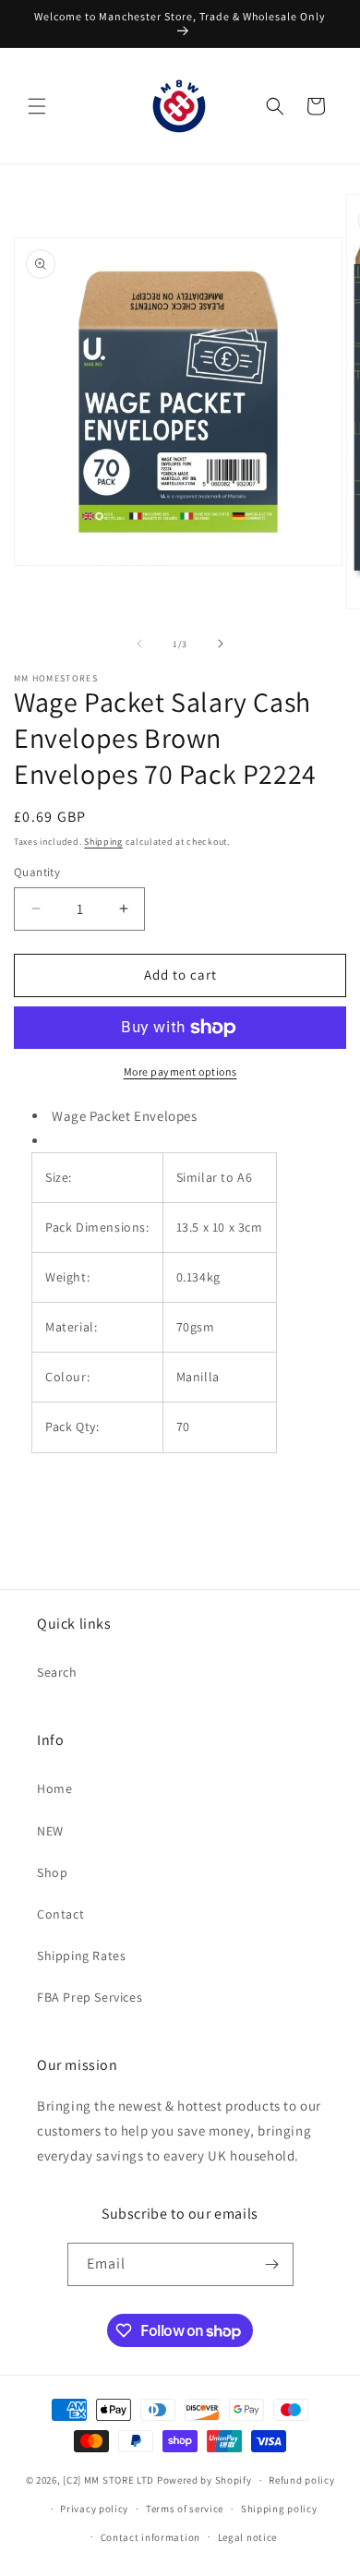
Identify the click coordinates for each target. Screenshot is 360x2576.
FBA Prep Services (90, 1997)
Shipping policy (279, 2509)
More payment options (180, 1071)
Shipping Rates (81, 1956)
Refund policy (301, 2480)
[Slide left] (139, 644)
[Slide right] (221, 644)
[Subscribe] (272, 2264)
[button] (37, 106)
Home (54, 1788)
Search (57, 1672)
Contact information (150, 2537)
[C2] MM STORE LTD (108, 2480)
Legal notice (247, 2537)
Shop (52, 1872)
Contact (60, 1914)
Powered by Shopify (204, 2480)
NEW (50, 1831)
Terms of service (185, 2509)
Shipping (103, 842)
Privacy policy (94, 2509)
